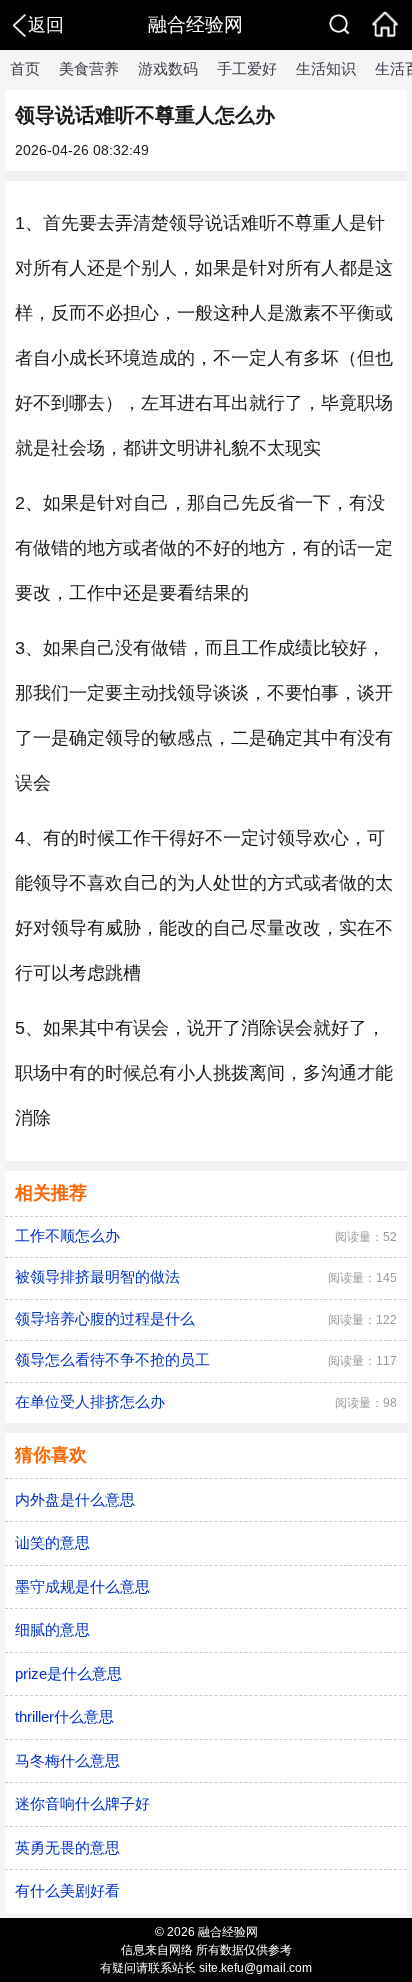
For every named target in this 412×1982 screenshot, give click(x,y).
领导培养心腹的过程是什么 (105, 1318)
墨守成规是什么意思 (82, 1586)
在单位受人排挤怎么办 (90, 1401)
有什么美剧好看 (67, 1890)
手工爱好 (247, 68)
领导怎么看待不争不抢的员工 (112, 1359)
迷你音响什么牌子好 (82, 1803)
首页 (25, 68)
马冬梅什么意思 (67, 1760)
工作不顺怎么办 (67, 1235)
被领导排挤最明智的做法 (97, 1276)
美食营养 (89, 68)
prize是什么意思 (68, 1673)
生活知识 (326, 68)
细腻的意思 (52, 1629)
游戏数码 (168, 68)
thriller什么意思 (64, 1716)
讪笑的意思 (52, 1542)
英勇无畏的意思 (67, 1847)
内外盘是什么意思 (75, 1499)
